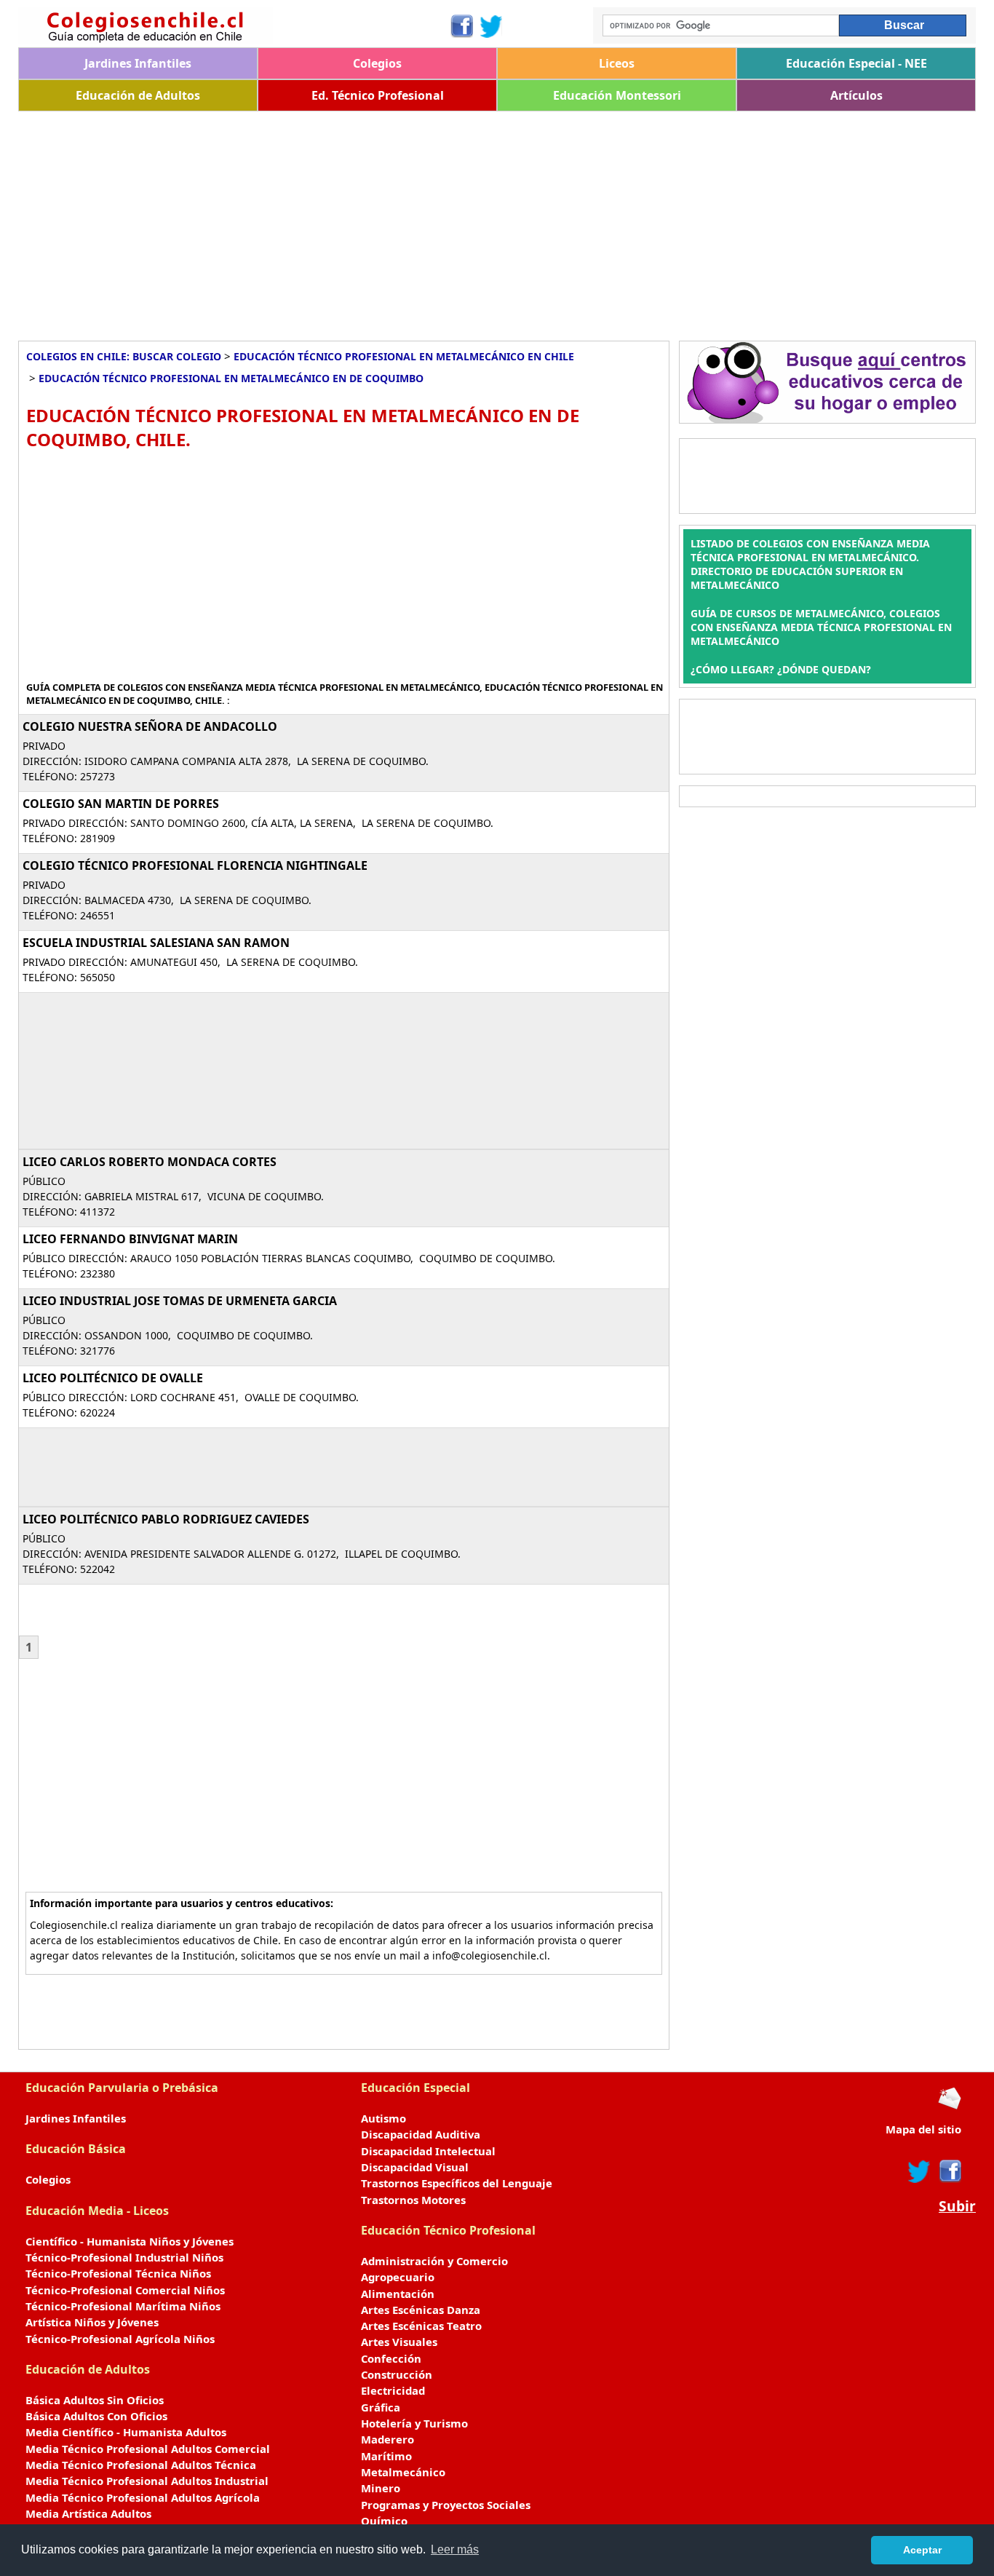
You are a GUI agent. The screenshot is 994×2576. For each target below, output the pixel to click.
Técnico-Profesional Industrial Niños (124, 2257)
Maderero (387, 2439)
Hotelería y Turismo (414, 2423)
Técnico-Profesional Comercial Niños (125, 2290)
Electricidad (393, 2390)
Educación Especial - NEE (856, 63)
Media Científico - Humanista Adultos (126, 2432)
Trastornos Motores (413, 2200)
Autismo (383, 2118)
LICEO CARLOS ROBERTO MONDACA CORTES (150, 1162)
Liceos (617, 63)
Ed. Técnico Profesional (378, 95)
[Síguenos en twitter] (919, 2171)
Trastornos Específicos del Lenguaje (457, 2183)
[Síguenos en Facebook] (461, 26)
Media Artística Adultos (88, 2513)
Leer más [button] (455, 2549)
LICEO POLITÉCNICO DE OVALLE (113, 1378)
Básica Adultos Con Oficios (96, 2416)
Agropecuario (398, 2277)
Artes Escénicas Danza (421, 2310)
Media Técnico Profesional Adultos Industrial (147, 2481)
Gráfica (381, 2407)
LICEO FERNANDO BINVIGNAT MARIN (130, 1239)
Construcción (397, 2374)
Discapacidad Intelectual (428, 2151)
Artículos (856, 95)
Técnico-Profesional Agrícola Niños (120, 2339)
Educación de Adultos (138, 95)
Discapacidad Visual (415, 2167)
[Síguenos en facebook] (949, 2171)
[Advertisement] (455, 221)
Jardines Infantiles (138, 63)
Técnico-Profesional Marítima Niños (123, 2306)
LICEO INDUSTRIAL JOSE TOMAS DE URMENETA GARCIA (180, 1301)
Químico (384, 2521)
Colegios (377, 63)
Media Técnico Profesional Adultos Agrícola (143, 2497)
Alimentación (398, 2294)
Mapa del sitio (923, 2129)
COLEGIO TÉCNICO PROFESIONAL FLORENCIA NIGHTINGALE (195, 865)
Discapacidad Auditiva (421, 2134)
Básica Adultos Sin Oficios (95, 2400)
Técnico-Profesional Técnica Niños (118, 2273)
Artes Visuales (399, 2342)
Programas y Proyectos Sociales (446, 2505)
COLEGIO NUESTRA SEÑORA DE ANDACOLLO (150, 726)
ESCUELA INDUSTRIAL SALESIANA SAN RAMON (156, 943)
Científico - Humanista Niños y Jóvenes (130, 2241)
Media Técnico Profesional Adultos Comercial (148, 2449)
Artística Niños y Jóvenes (92, 2322)
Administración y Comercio (434, 2261)
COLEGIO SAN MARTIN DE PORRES (121, 804)
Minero (381, 2488)
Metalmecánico (403, 2472)
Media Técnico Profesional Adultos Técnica (141, 2465)
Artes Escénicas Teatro (421, 2326)
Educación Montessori (617, 95)
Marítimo (386, 2456)
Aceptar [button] (922, 2550)
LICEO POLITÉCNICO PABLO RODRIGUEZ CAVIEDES (166, 1519)
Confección (391, 2358)
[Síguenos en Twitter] (491, 26)
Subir (957, 2206)
